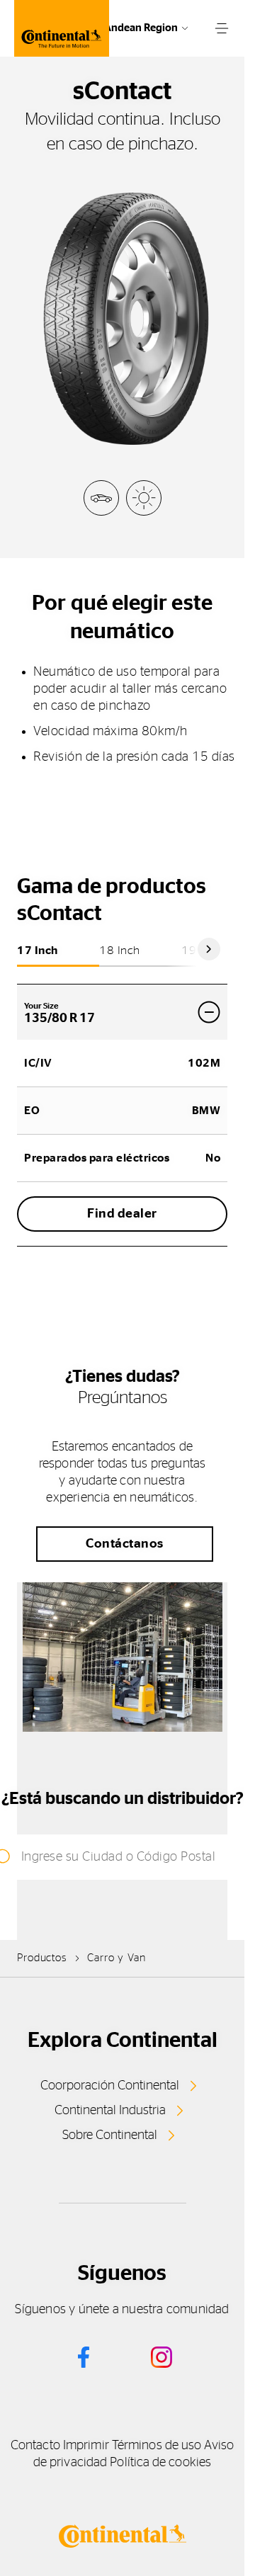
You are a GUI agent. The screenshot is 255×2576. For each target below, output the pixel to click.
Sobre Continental (110, 2135)
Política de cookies (160, 2463)
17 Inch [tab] (38, 951)
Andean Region (141, 28)
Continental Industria (110, 2111)
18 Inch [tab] (120, 951)
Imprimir (86, 2446)
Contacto (35, 2446)
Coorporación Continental (110, 2086)
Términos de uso (157, 2446)
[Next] (209, 949)
